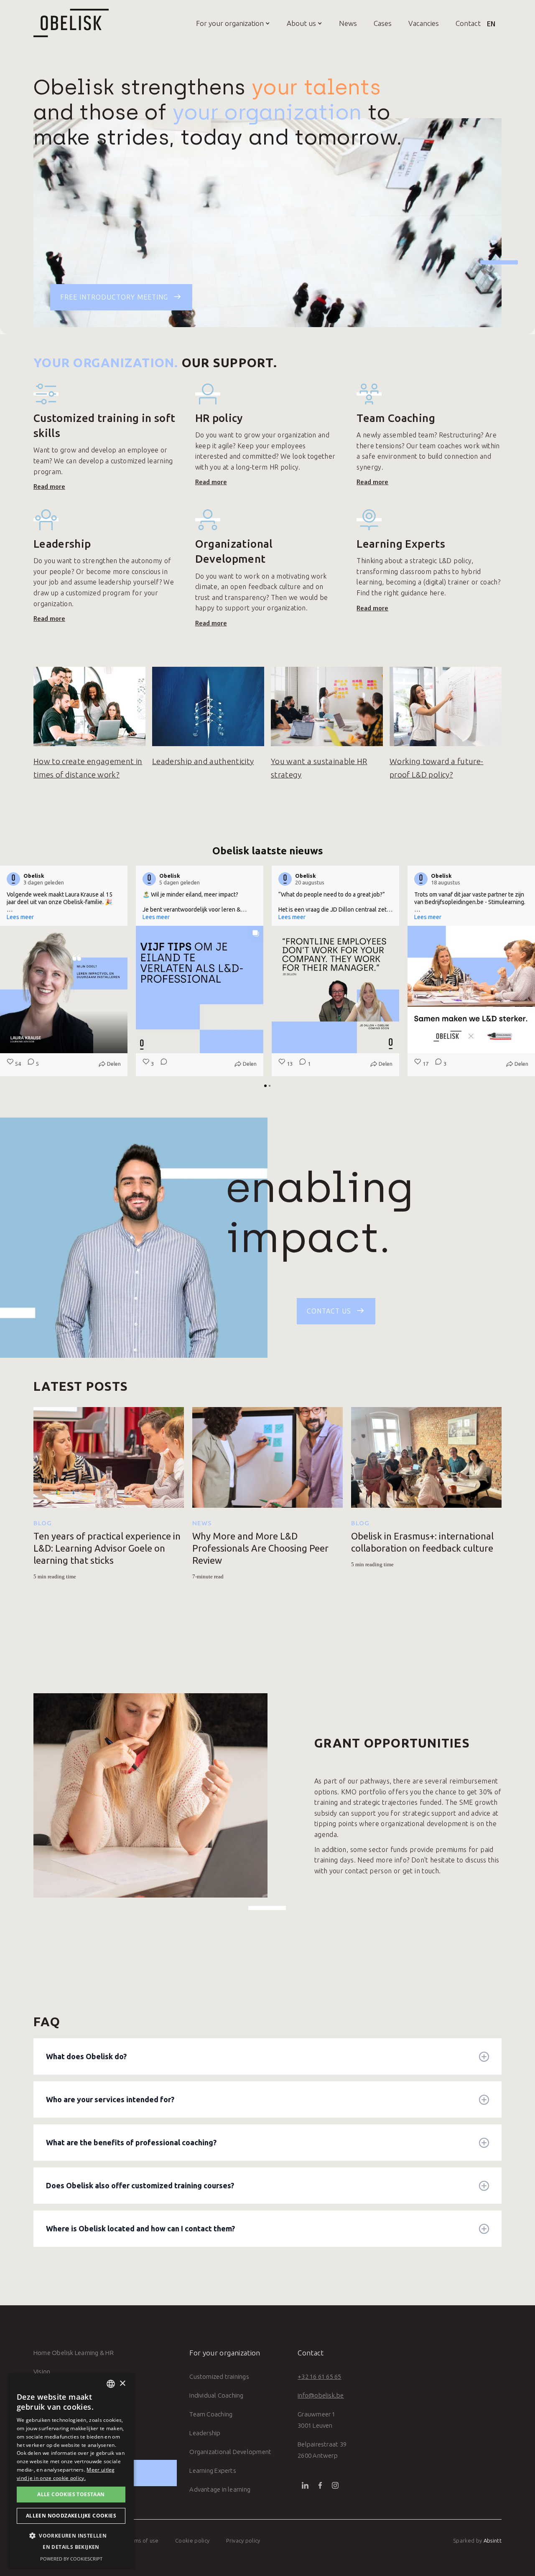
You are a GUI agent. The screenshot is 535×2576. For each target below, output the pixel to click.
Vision (42, 2371)
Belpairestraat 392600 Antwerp (322, 2450)
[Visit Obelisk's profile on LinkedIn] (13, 879)
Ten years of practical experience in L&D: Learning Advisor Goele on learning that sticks (107, 1548)
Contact (468, 23)
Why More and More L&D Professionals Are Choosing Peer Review (260, 1548)
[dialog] (71, 2471)
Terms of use (142, 2540)
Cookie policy (192, 2540)
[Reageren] (161, 1064)
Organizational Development (230, 2452)
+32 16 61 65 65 (319, 2377)
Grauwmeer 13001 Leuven (316, 2420)
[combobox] (111, 2384)
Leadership (205, 2433)
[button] (225, 23)
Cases (383, 23)
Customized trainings (219, 2377)
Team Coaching (211, 2414)
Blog (43, 1523)
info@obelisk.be (321, 2395)
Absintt (493, 2540)
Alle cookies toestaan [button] (71, 2494)
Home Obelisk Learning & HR (74, 2353)
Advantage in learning (220, 2489)
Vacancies (424, 23)
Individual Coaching (216, 2395)
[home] (71, 23)
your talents (316, 87)
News (348, 23)
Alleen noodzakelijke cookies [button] (71, 2516)
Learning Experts (213, 2471)
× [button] (122, 2384)
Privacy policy (243, 2540)
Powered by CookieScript (71, 2559)
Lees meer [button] (20, 917)
